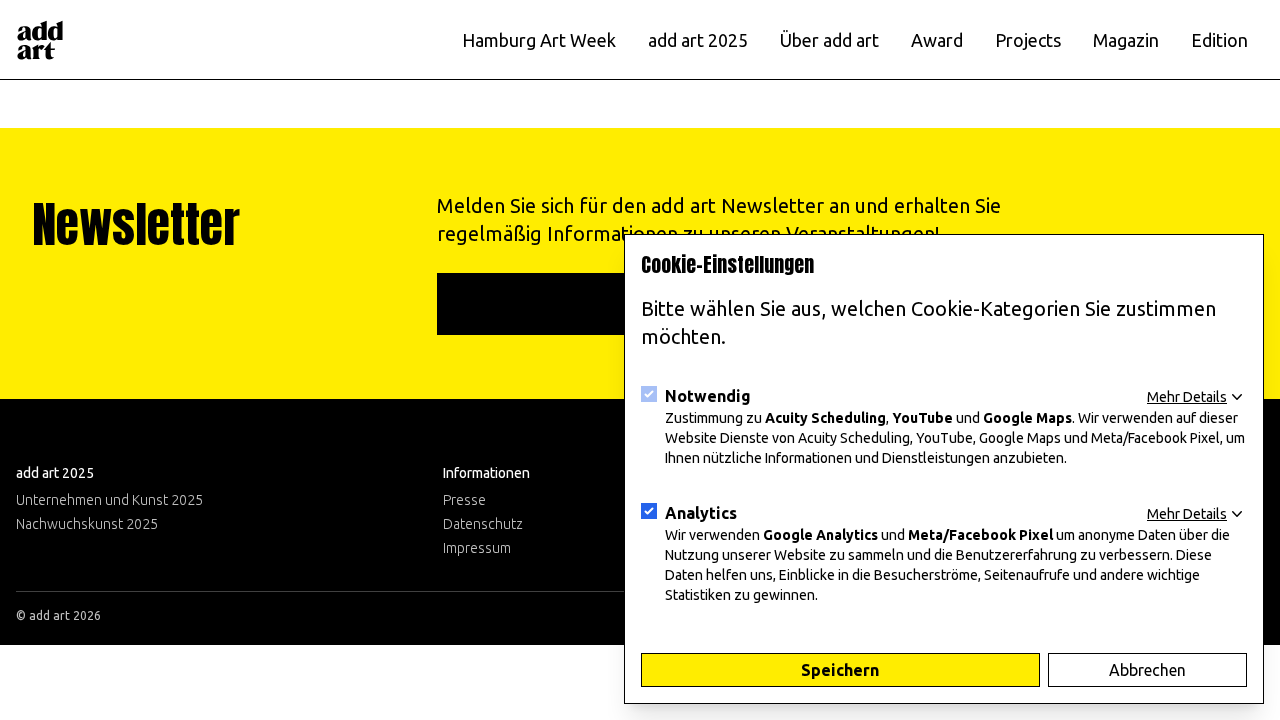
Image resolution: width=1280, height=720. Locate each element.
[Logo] (40, 40)
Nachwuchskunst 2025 (87, 524)
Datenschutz (483, 524)
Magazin (1126, 40)
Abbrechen (1147, 670)
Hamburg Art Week (539, 40)
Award (937, 40)
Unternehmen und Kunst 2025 (109, 500)
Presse (464, 500)
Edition (1219, 40)
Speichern (840, 670)
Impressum (477, 548)
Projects (1028, 40)
